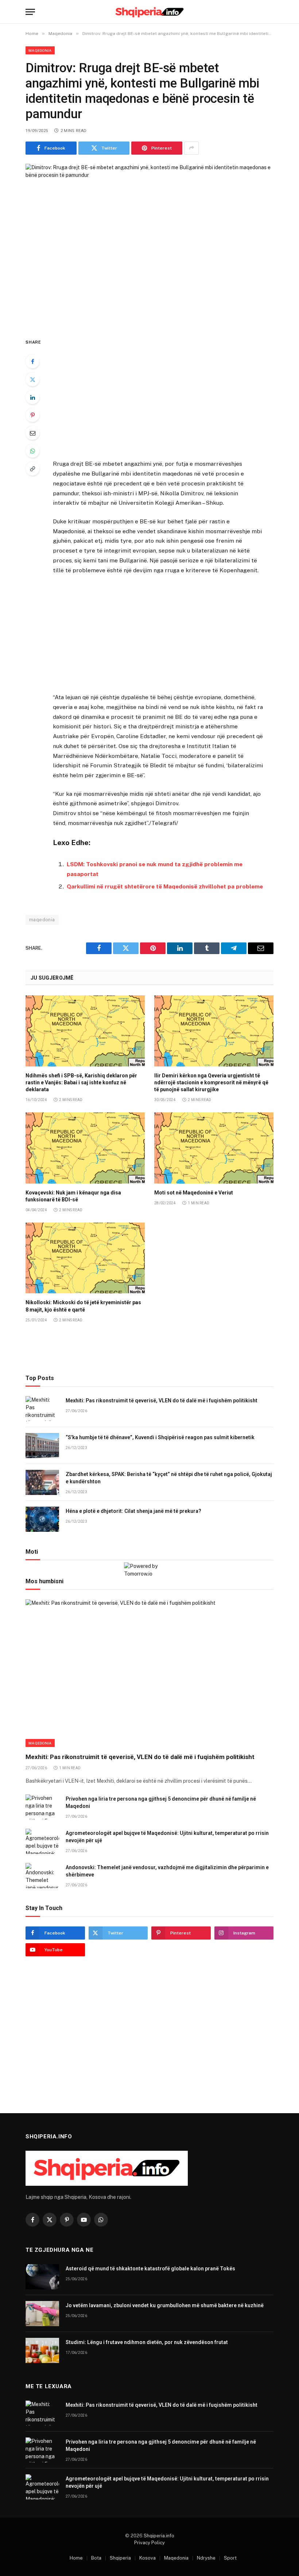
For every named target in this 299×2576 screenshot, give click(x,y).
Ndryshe (206, 2558)
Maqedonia (40, 50)
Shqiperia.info (159, 2536)
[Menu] (30, 12)
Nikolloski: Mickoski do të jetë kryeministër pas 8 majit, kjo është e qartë (83, 1306)
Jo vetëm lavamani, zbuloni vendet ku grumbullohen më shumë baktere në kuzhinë (165, 2305)
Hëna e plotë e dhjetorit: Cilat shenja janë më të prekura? (133, 1511)
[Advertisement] (158, 394)
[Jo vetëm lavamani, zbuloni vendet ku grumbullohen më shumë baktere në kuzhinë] (42, 2314)
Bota (96, 2558)
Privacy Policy (149, 2543)
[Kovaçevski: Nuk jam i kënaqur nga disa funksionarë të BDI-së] (85, 1148)
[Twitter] (32, 379)
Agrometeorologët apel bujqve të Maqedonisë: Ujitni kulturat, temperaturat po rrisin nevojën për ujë (167, 1837)
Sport (230, 2558)
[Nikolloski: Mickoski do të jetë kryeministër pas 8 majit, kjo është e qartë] (85, 1258)
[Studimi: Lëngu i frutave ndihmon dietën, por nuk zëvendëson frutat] (42, 2350)
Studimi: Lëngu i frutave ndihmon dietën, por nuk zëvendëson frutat (147, 2342)
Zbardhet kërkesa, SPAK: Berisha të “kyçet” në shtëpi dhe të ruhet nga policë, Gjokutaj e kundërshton (169, 1478)
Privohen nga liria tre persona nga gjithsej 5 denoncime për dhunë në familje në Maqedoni (161, 1802)
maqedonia (42, 920)
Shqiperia (120, 2558)
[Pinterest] (32, 415)
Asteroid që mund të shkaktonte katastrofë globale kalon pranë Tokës (150, 2269)
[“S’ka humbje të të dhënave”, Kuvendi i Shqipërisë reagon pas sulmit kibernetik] (42, 1446)
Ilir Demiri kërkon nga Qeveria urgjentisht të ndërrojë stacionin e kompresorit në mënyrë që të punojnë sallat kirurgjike (211, 1082)
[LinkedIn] (32, 397)
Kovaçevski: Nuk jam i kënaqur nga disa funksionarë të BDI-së (73, 1196)
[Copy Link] (32, 469)
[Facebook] (32, 361)
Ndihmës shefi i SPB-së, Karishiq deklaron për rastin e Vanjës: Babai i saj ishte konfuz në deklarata (81, 1082)
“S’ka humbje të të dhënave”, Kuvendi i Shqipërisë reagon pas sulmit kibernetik (160, 1437)
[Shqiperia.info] (150, 12)
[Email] (32, 433)
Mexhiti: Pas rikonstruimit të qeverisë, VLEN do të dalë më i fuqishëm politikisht (162, 1401)
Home (76, 2558)
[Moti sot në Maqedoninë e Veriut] (214, 1148)
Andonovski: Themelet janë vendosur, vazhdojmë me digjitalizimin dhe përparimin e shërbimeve (167, 1871)
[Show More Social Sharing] (191, 148)
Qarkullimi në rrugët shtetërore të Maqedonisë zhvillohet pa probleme (165, 886)
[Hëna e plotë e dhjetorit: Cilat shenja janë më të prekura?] (42, 1519)
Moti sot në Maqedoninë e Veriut (194, 1193)
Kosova (147, 2558)
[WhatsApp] (32, 451)
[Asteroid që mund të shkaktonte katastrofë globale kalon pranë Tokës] (42, 2277)
